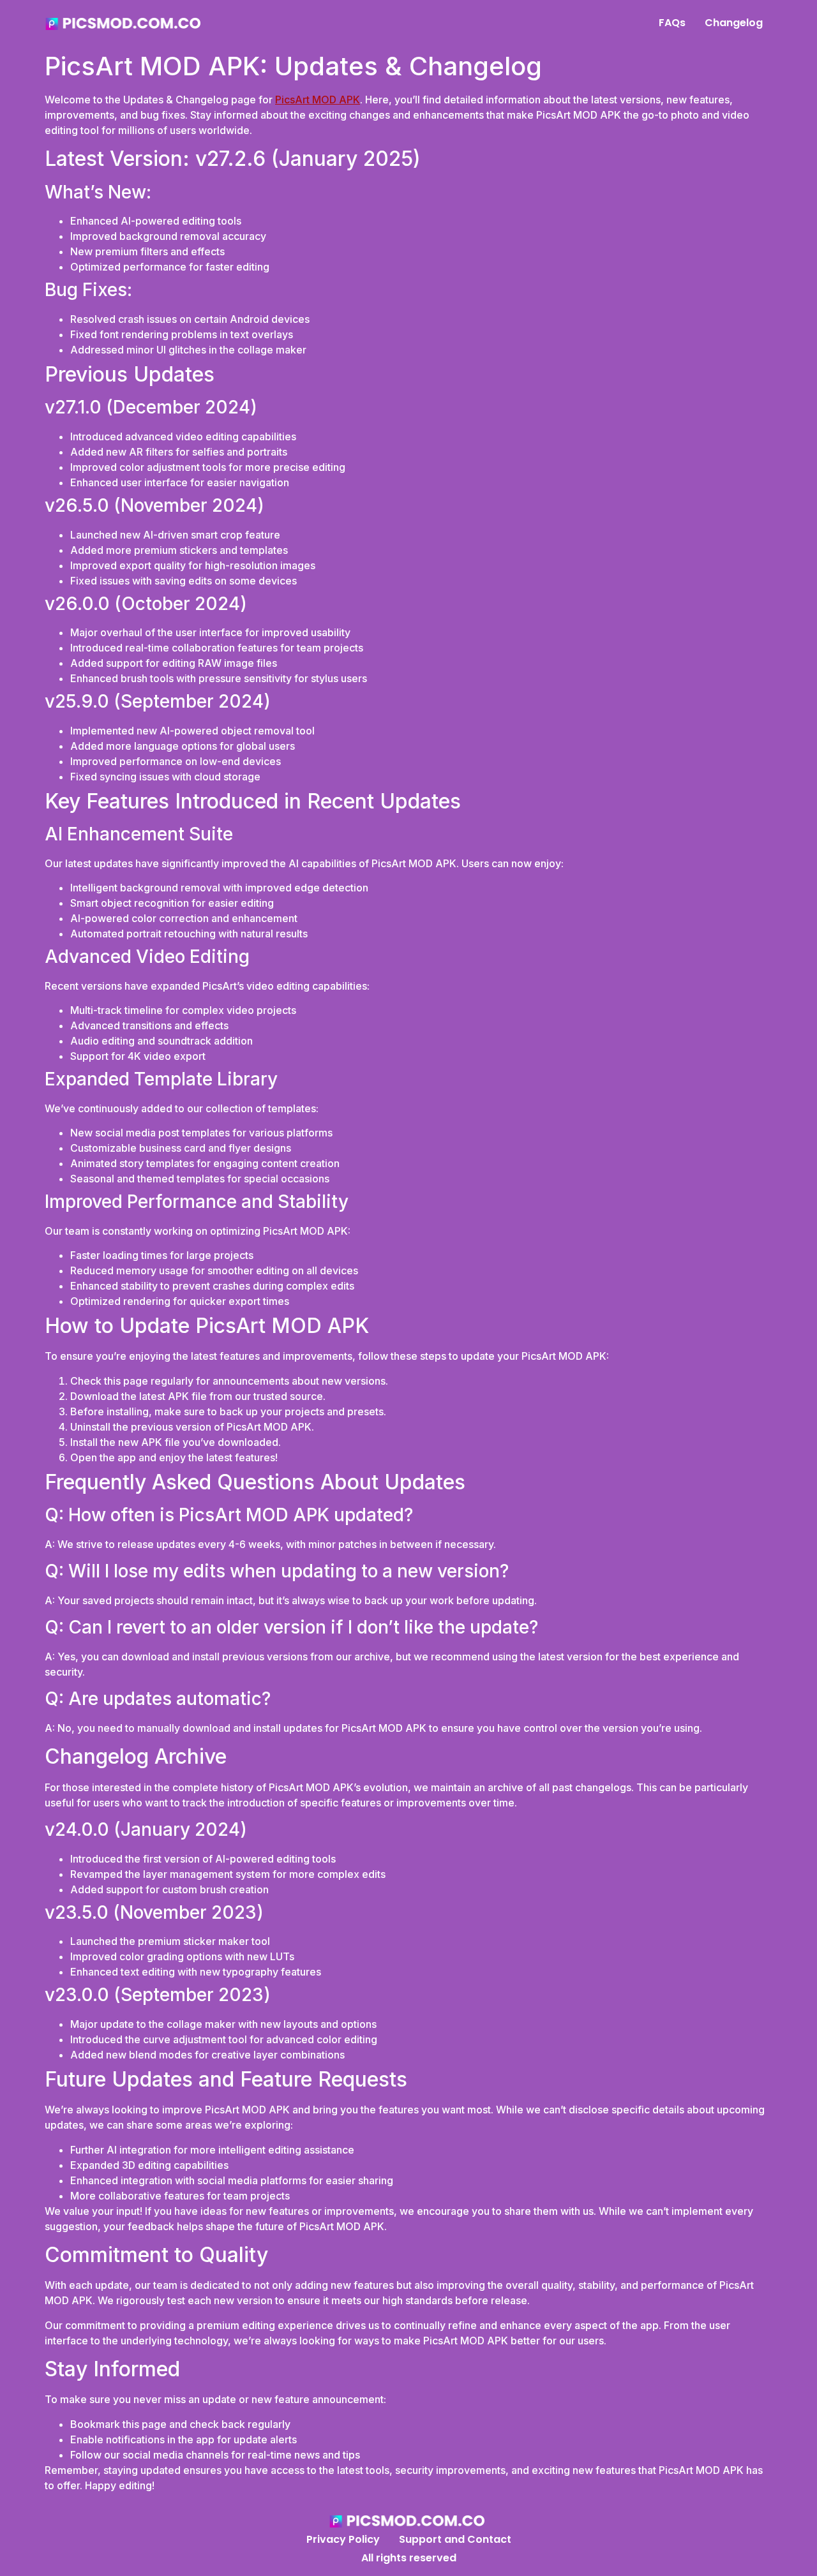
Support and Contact (455, 2539)
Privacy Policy (343, 2539)
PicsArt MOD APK (318, 100)
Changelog (734, 23)
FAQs (672, 23)
